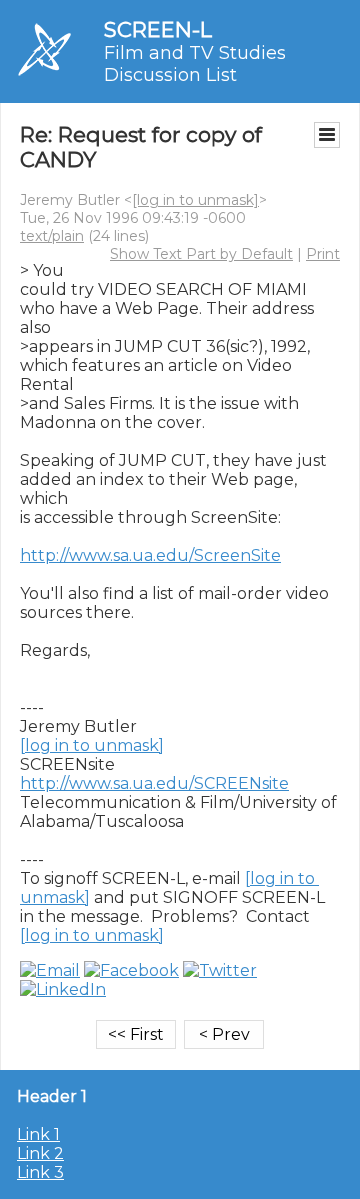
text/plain (52, 236)
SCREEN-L (158, 29)
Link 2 (40, 1153)
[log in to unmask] (195, 200)
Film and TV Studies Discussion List (195, 64)
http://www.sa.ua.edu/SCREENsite (154, 783)
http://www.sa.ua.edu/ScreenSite (150, 555)
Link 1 (38, 1134)
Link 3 (40, 1172)
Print (323, 254)
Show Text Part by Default (201, 254)
